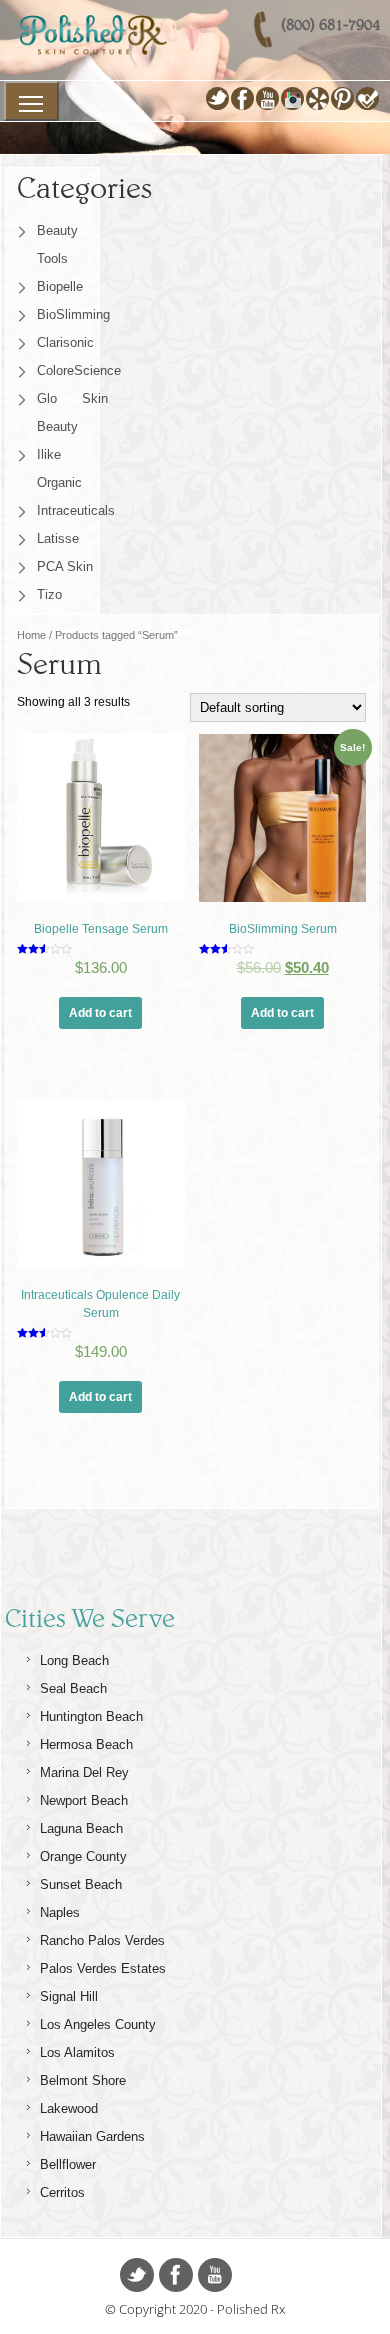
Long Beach (74, 1660)
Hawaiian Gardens (92, 2136)
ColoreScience (72, 370)
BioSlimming (72, 314)
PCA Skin (65, 566)
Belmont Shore (83, 2080)
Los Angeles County (98, 2024)
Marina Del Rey (84, 1772)
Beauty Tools (57, 244)
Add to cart (100, 1013)
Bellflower (68, 2164)
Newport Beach (84, 1800)
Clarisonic (65, 342)
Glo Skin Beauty (72, 412)
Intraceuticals (72, 510)
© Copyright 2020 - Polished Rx (195, 2309)
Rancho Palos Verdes (102, 1940)
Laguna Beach (81, 1828)
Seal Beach (73, 1688)
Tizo (49, 594)
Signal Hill (69, 1996)
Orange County (83, 1856)
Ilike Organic (59, 468)
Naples (60, 1912)
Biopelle (60, 286)
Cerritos (62, 2192)
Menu (31, 101)
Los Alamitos (77, 2052)
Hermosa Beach (86, 1744)
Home (31, 635)
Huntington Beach (91, 1716)
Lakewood (69, 2108)
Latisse (58, 538)
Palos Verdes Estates (103, 1968)
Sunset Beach (81, 1884)
